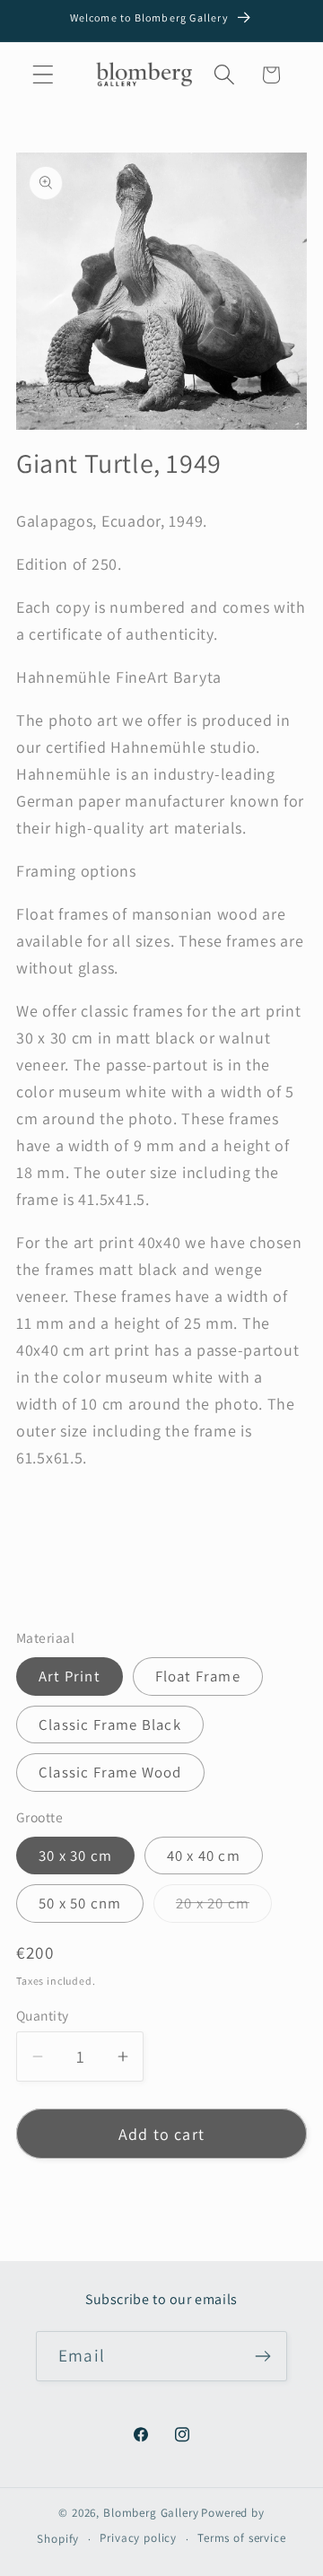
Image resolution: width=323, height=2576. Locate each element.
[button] (44, 75)
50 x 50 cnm (80, 1903)
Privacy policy (138, 2538)
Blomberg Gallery (151, 2513)
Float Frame (198, 1676)
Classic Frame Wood (110, 1772)
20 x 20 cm (224, 1908)
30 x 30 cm (75, 1856)
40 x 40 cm (204, 1856)
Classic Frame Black (110, 1725)
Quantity (43, 2015)
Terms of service (241, 2538)
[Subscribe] (262, 2356)
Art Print (70, 1676)
